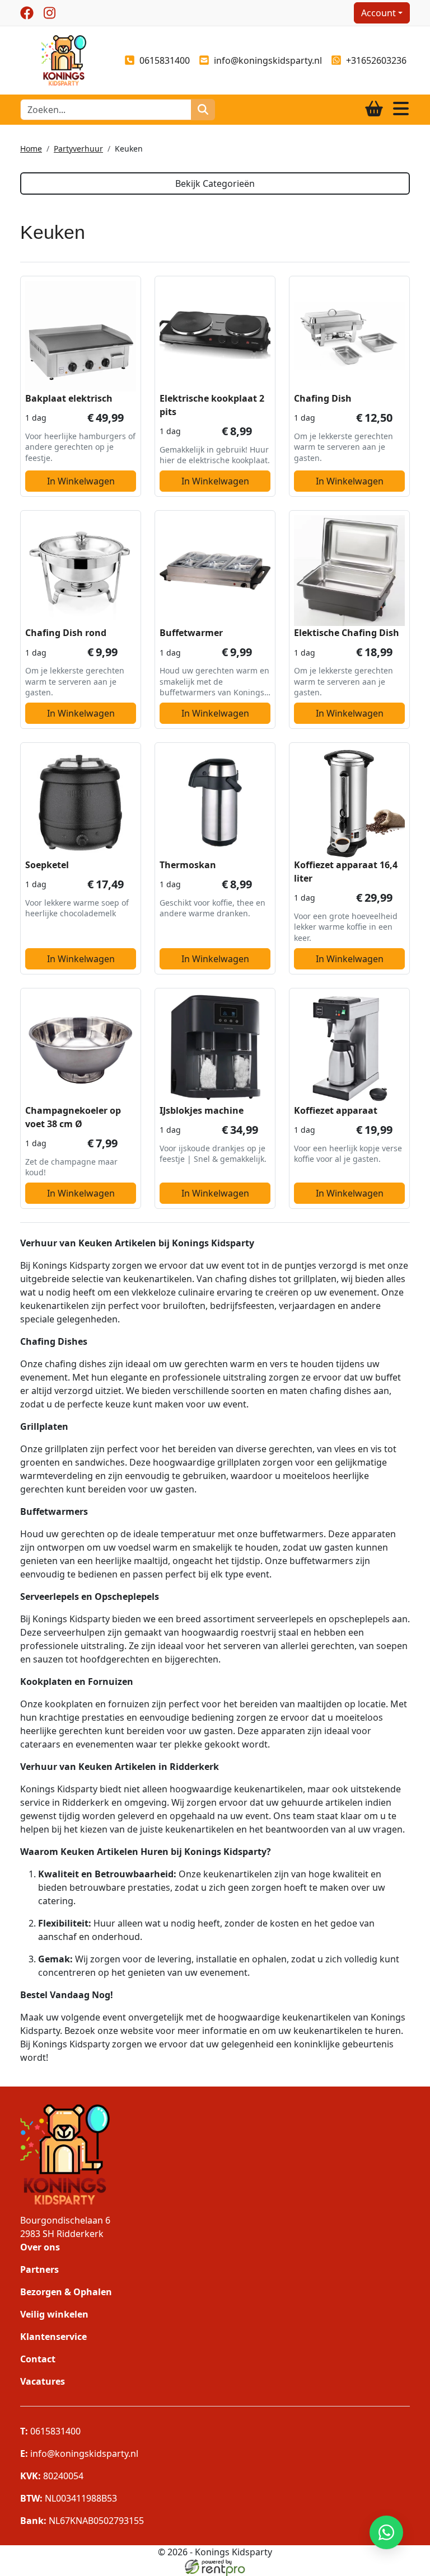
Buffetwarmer (191, 633)
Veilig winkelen (54, 2314)
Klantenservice (53, 2337)
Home (31, 149)
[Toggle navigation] (401, 109)
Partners (39, 2269)
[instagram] (49, 13)
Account (378, 13)
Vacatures (43, 2381)
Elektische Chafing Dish (347, 633)
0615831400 (165, 60)
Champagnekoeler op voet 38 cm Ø (73, 1117)
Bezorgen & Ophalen (66, 2292)
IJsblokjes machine (202, 1110)
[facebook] (27, 13)
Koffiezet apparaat (336, 1110)
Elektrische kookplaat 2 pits (212, 405)
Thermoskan (188, 865)
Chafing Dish (323, 398)
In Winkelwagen (81, 481)
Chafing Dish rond (66, 633)
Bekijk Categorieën (215, 183)
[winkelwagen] (374, 109)
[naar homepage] (64, 59)
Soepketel (47, 865)
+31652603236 (376, 60)
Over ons (40, 2247)
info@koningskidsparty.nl (268, 60)
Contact (38, 2359)
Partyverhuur (78, 149)
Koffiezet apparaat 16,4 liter (346, 872)
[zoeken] (203, 110)
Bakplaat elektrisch (69, 398)
